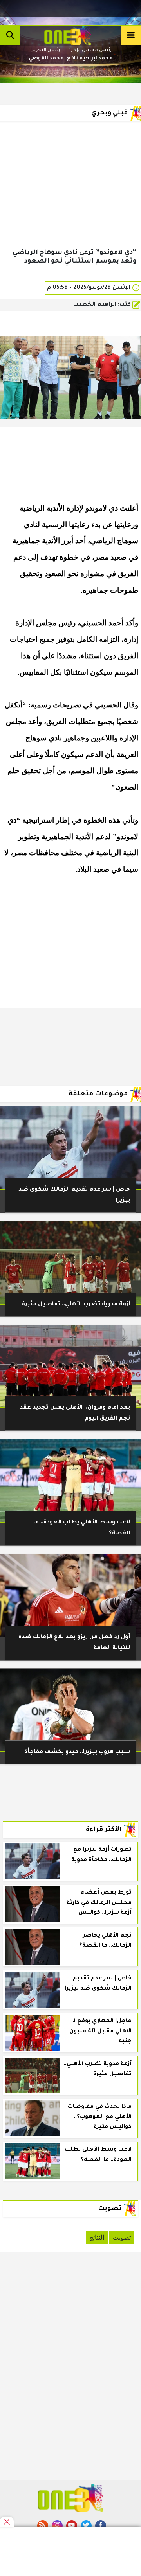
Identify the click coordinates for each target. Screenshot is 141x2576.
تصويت (122, 2237)
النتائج (97, 2237)
